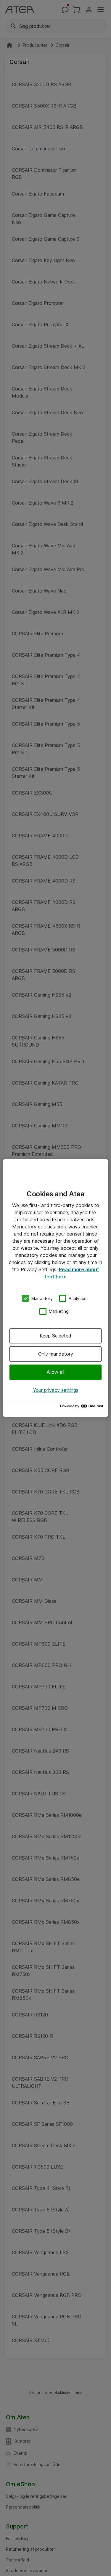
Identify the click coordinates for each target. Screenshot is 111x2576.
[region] (55, 1288)
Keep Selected (55, 1336)
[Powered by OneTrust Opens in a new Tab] (83, 1407)
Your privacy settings (56, 1390)
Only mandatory (56, 1354)
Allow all (55, 1372)
